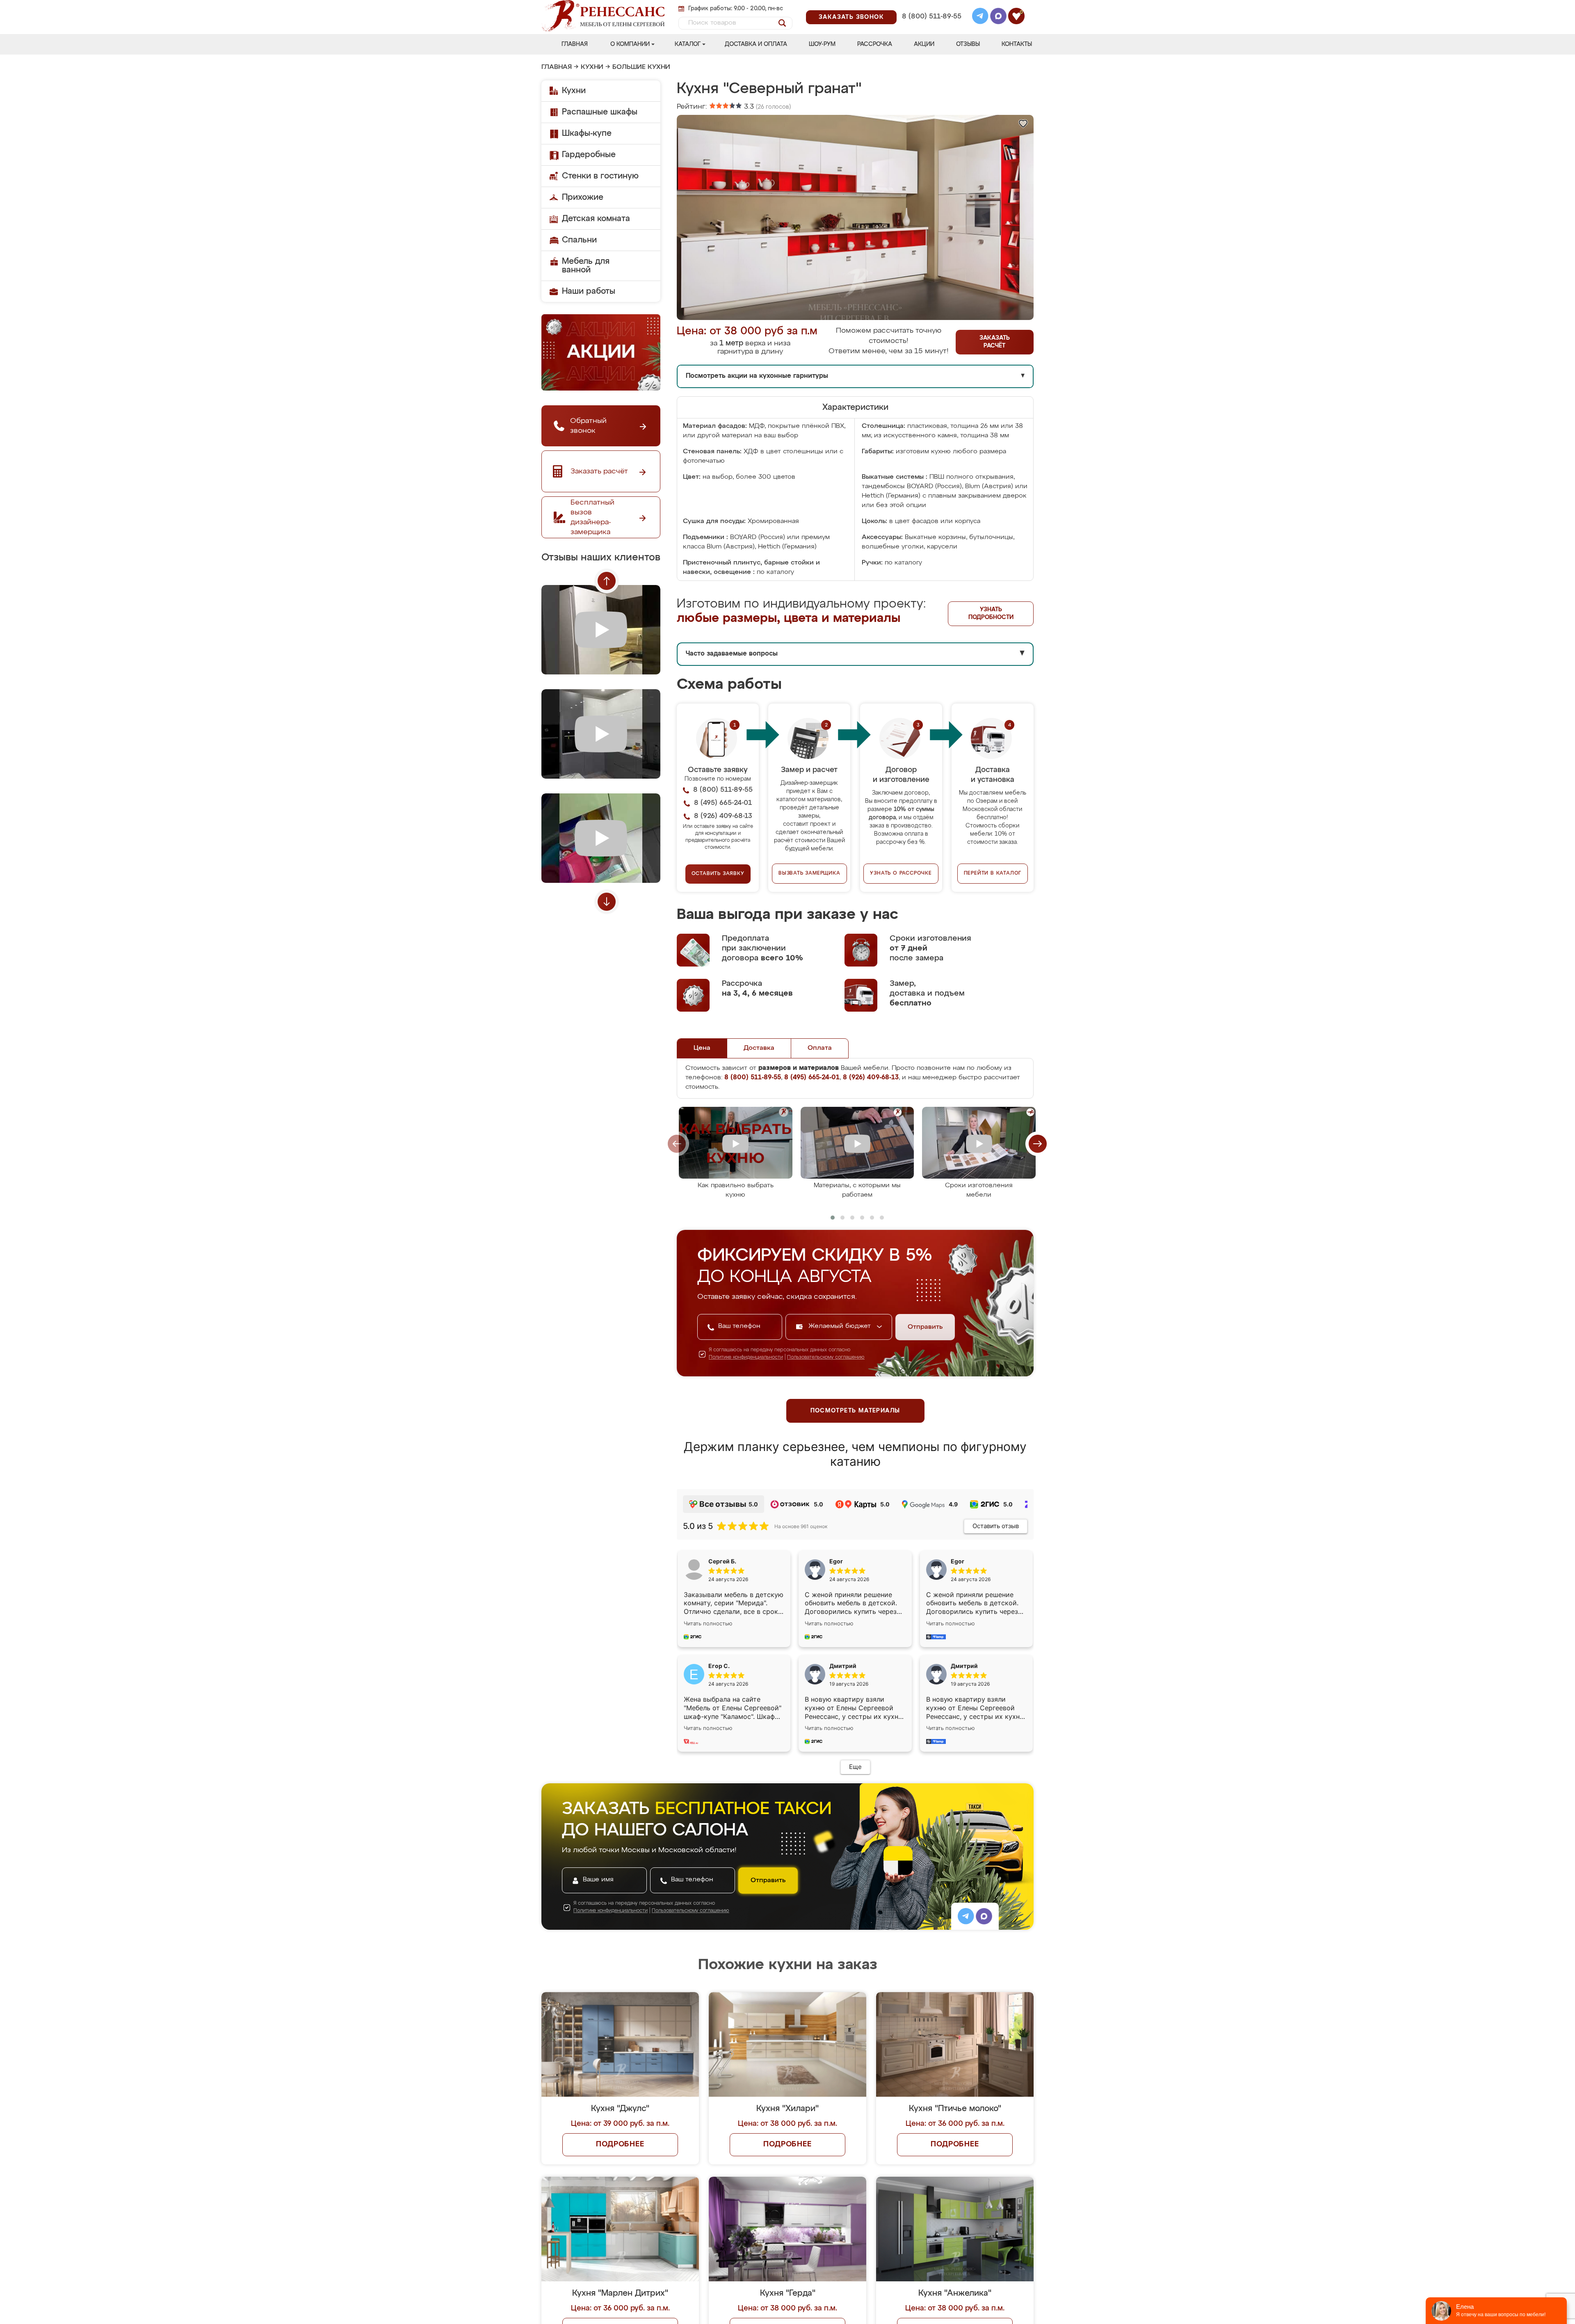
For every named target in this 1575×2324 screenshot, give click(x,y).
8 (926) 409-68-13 (931, 27)
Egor (958, 1561)
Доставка (759, 1048)
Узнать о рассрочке (901, 873)
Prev (607, 581)
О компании (630, 44)
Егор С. (719, 1666)
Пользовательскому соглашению (826, 1357)
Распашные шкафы (600, 112)
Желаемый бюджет (841, 1326)
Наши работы (589, 291)
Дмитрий (964, 1666)
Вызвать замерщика (809, 873)
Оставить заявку (718, 874)
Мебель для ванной (586, 266)
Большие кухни (641, 67)
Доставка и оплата (756, 44)
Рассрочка (875, 44)
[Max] (998, 17)
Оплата (820, 1048)
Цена (702, 1048)
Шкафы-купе (587, 133)
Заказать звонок (851, 17)
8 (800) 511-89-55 (932, 17)
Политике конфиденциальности (746, 1357)
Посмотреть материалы (855, 1411)
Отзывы (968, 44)
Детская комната (596, 219)
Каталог (688, 44)
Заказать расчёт (995, 342)
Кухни (592, 67)
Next (607, 902)
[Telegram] (980, 17)
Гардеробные (589, 155)
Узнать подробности (991, 614)
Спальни (579, 240)
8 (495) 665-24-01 (931, 6)
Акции (924, 44)
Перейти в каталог (993, 873)
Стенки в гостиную (600, 176)
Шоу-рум (822, 44)
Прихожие (583, 197)
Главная (575, 44)
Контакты (1017, 44)
